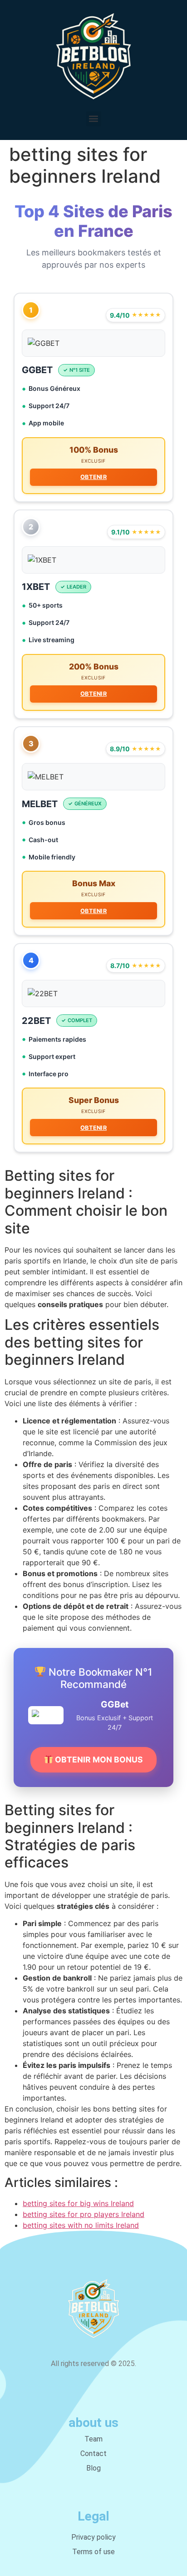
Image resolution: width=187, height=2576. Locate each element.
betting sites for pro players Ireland (84, 2214)
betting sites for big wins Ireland (78, 2203)
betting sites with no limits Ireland (81, 2225)
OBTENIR (93, 477)
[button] (94, 119)
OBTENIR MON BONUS (98, 1760)
